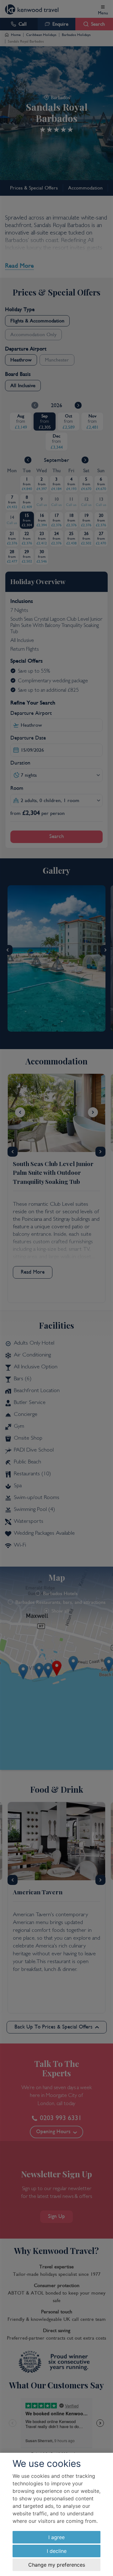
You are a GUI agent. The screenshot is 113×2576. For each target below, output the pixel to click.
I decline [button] (57, 2551)
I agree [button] (56, 2537)
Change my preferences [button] (57, 2565)
